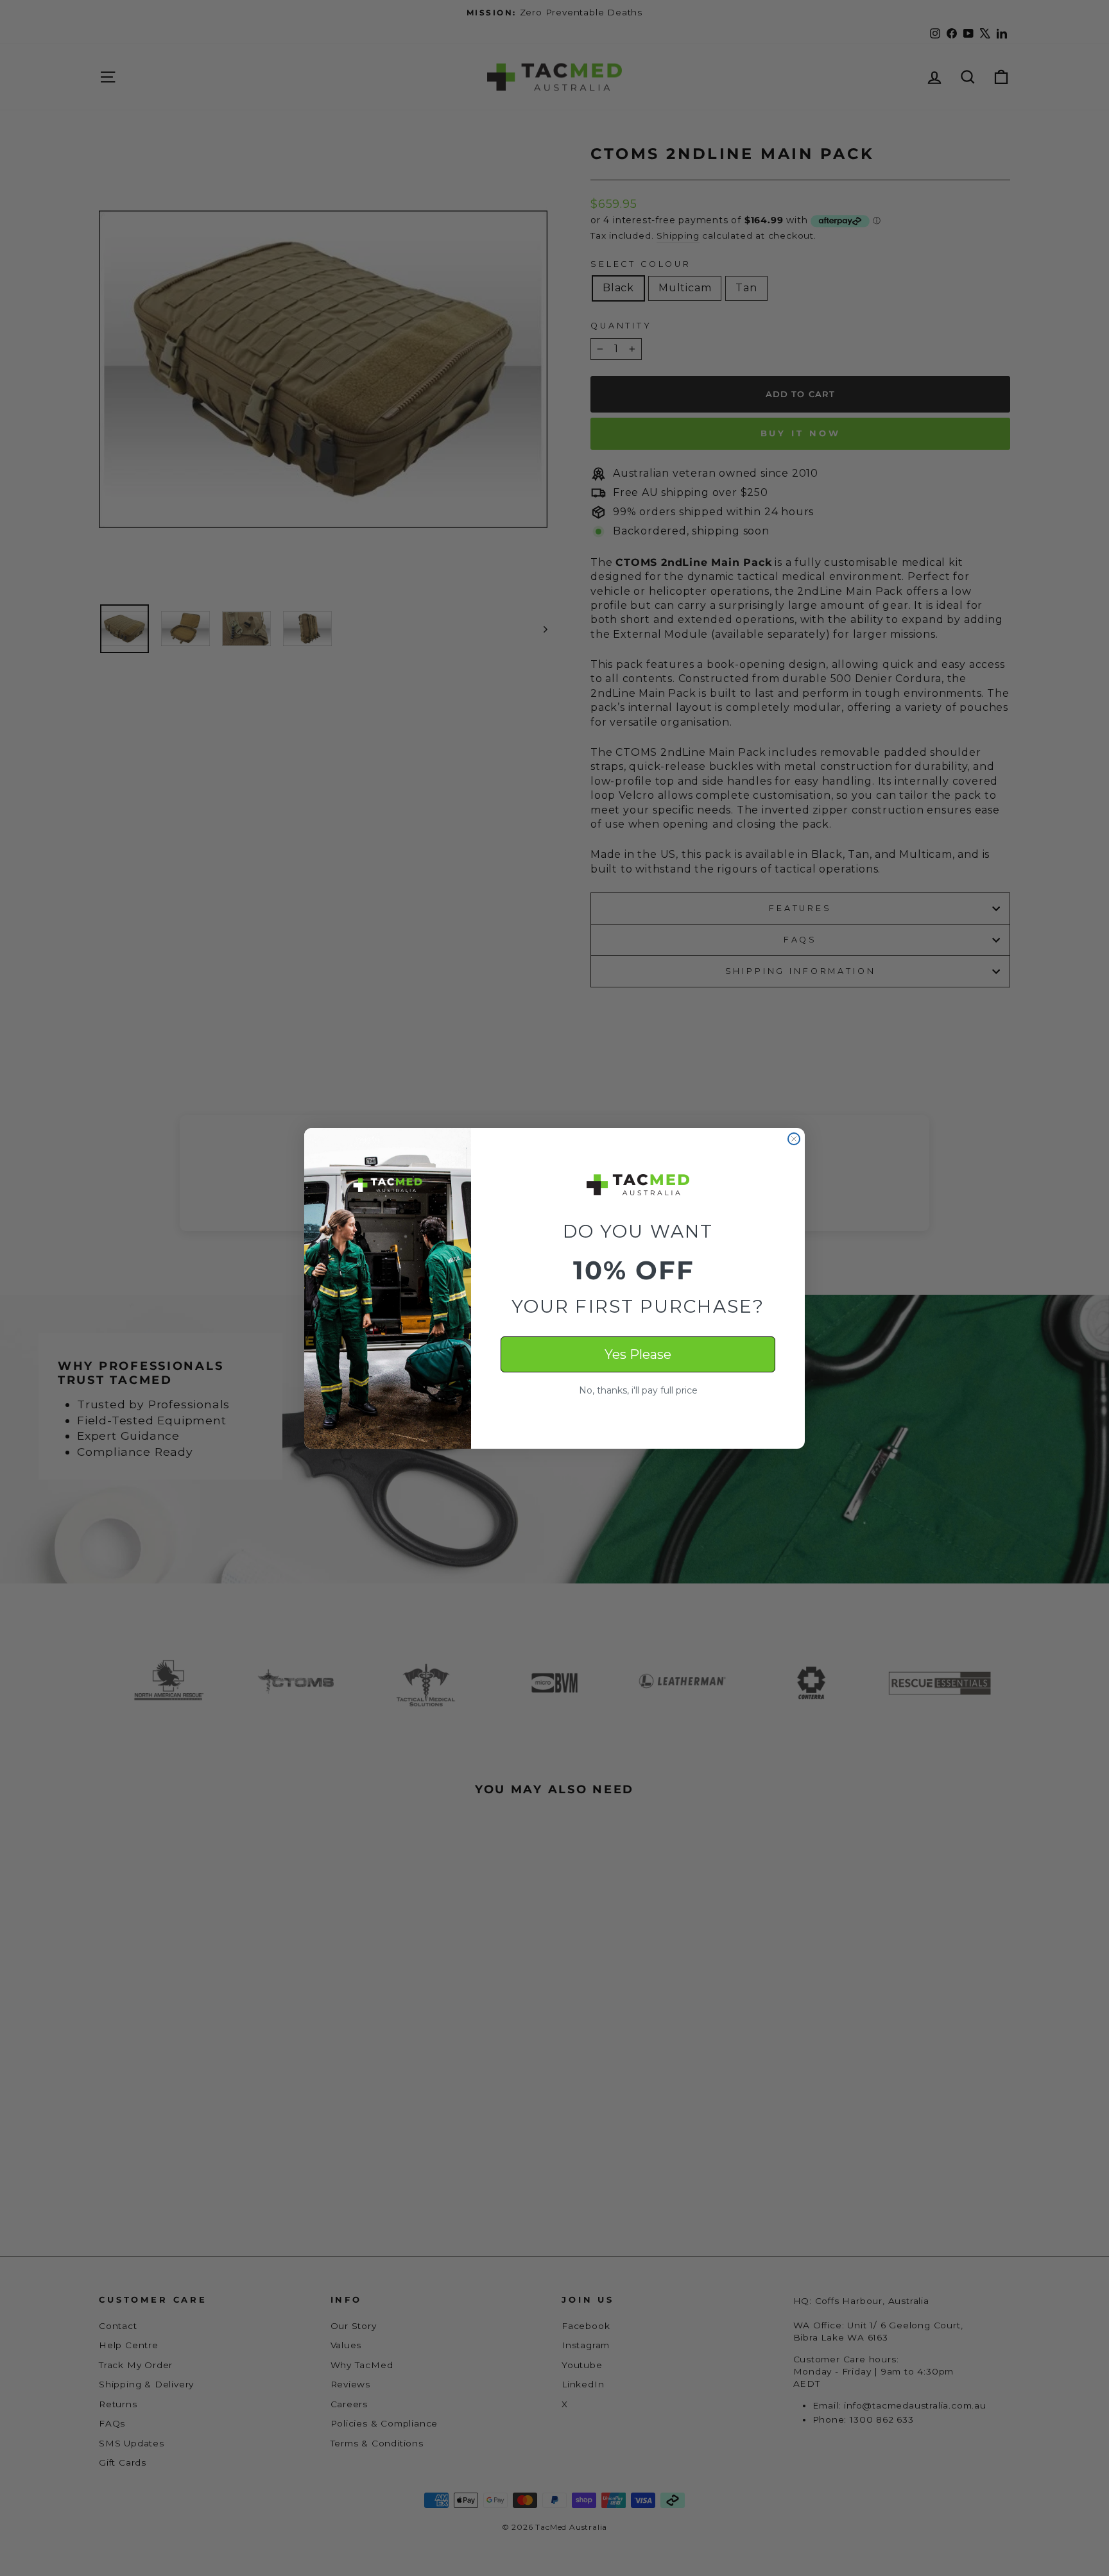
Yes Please (638, 1354)
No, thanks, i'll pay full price (638, 1390)
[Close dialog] (794, 1139)
